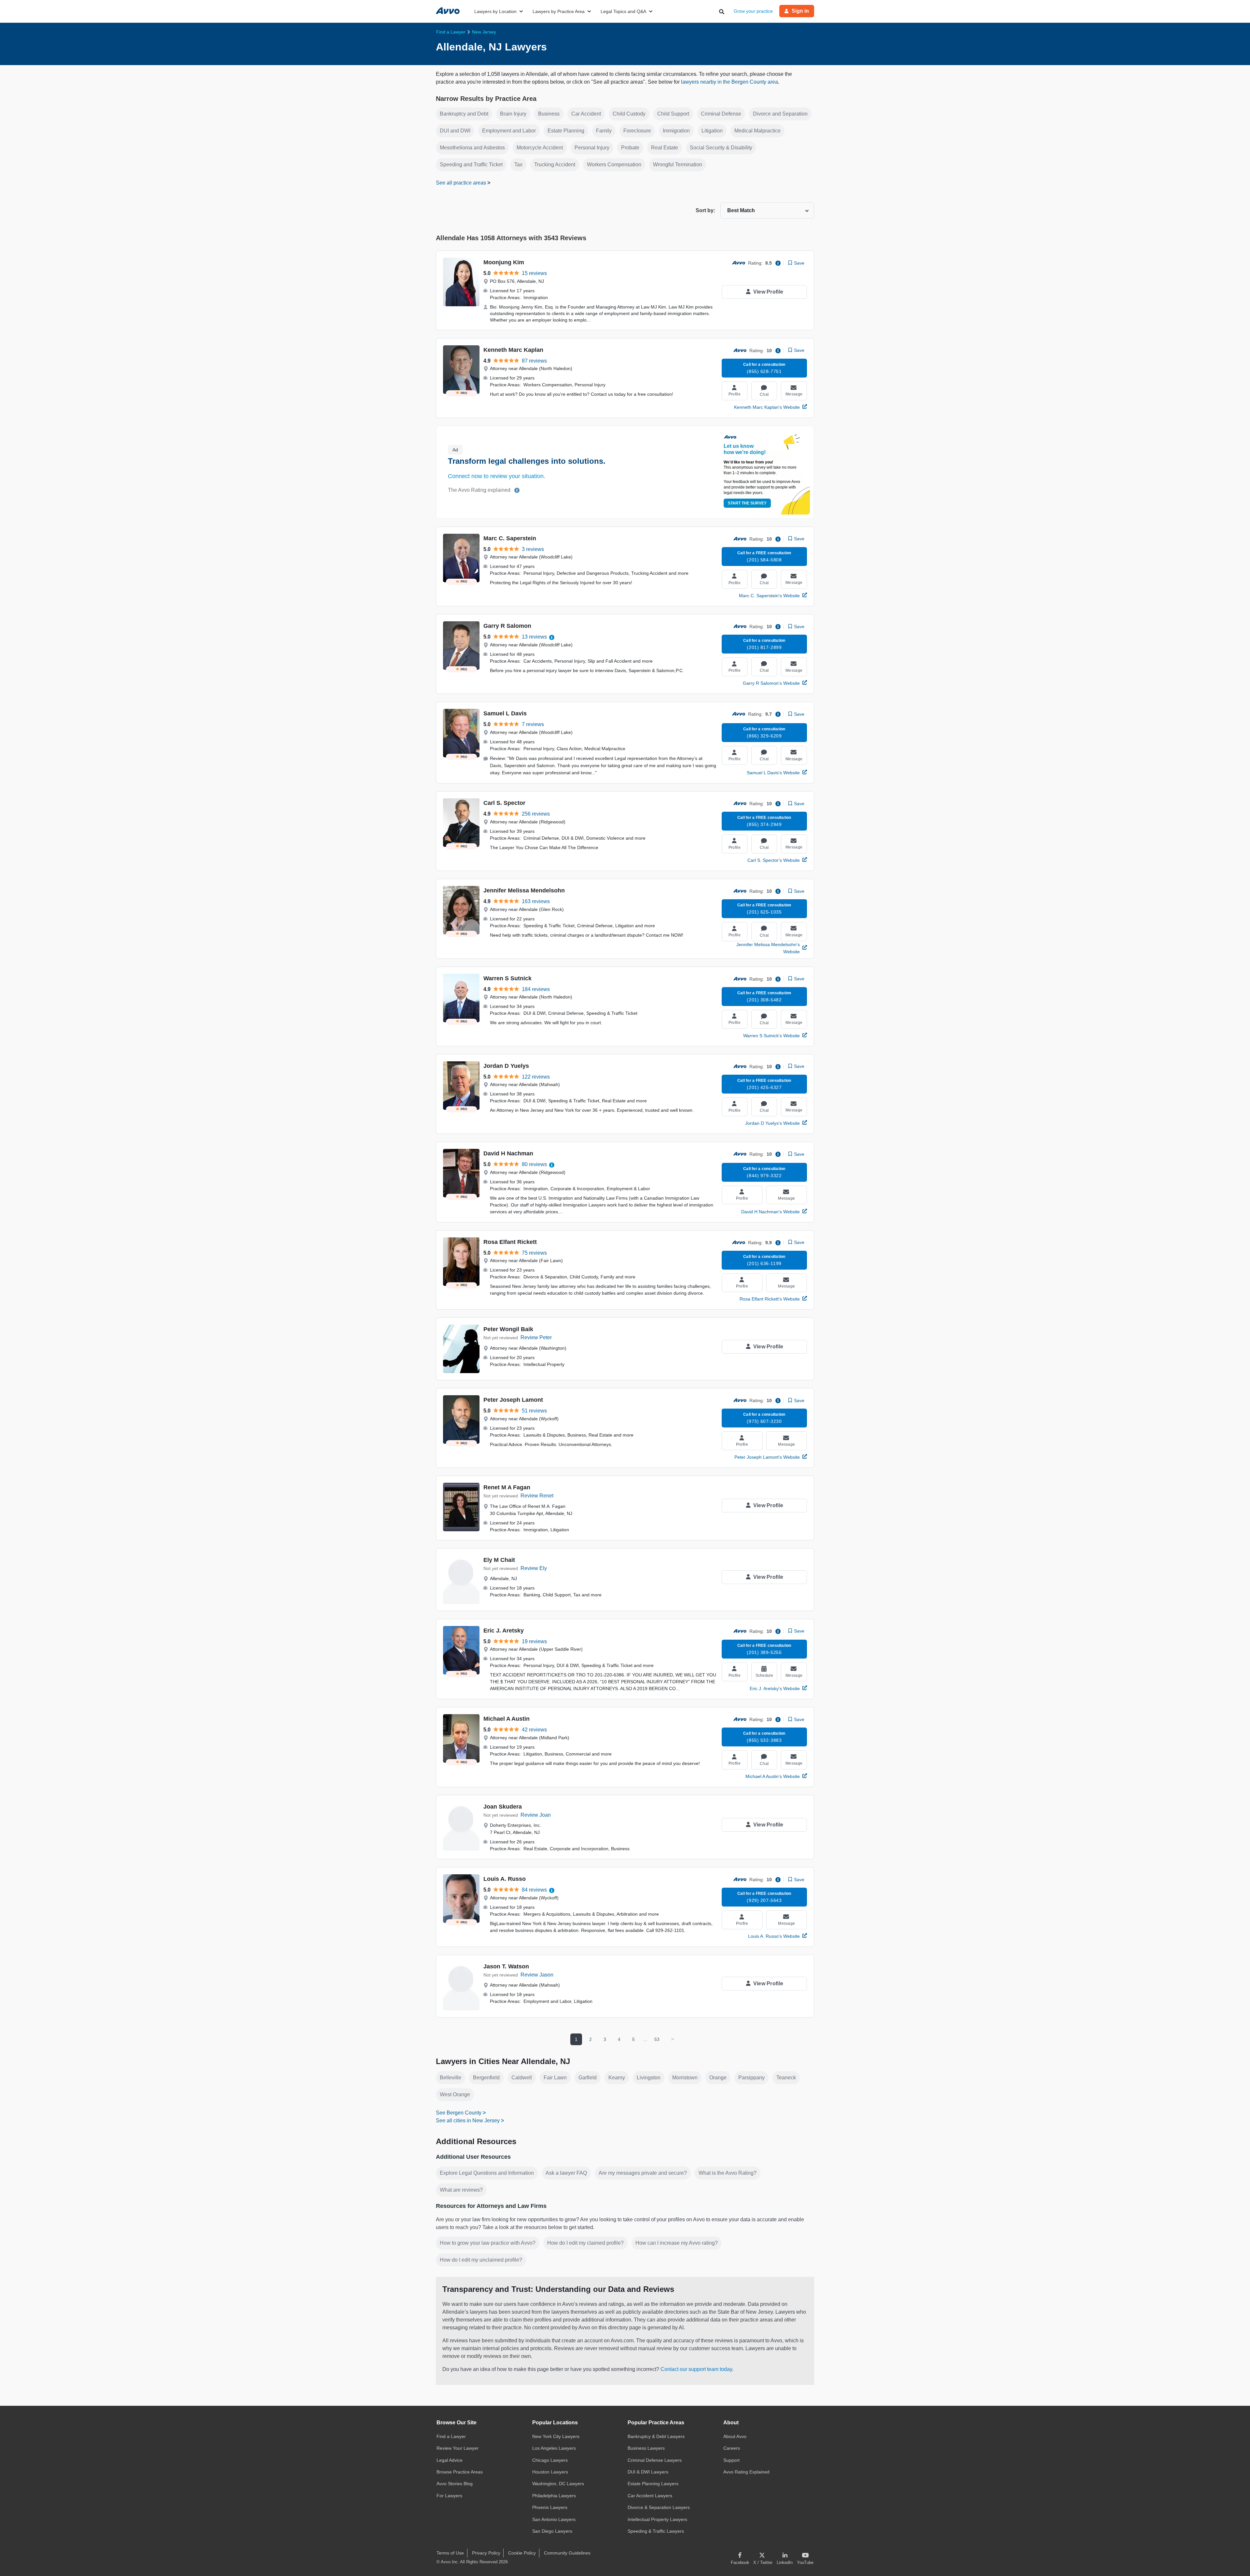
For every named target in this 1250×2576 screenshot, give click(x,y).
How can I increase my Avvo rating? (677, 2243)
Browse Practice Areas (460, 2472)
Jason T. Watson (506, 1966)
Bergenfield (486, 2078)
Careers (732, 2448)
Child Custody (629, 114)
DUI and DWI (455, 131)
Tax (518, 165)
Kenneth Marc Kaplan (513, 350)
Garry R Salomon (507, 626)
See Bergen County (459, 2113)
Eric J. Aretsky (504, 1631)
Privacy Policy (486, 2553)
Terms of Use (450, 2553)
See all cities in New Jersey (468, 2121)
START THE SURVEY (747, 503)
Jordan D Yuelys (506, 1066)
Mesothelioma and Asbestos (472, 148)
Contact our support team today (696, 2369)
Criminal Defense (721, 114)
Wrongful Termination (678, 165)
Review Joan (536, 1815)
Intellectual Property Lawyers (657, 2519)
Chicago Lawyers (550, 2460)
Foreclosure (637, 131)
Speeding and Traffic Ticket (471, 165)
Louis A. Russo (505, 1879)
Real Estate (665, 148)
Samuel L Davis (505, 713)
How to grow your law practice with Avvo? (488, 2243)
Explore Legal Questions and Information (487, 2173)
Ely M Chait (499, 1560)
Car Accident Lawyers (650, 2496)
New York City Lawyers (556, 2436)
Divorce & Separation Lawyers (659, 2507)
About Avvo (735, 2436)
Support (731, 2460)
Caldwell (522, 2078)
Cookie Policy (522, 2553)
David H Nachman (508, 1153)
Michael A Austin (507, 1719)
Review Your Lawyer (458, 2448)
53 (657, 2039)
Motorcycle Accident (540, 148)
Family (604, 131)
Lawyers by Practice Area (559, 11)
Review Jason (537, 1975)
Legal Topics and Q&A (623, 11)
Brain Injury (513, 114)
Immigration (676, 131)
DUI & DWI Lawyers (648, 2472)
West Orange (455, 2094)
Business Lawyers (646, 2448)
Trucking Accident (555, 165)
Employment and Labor (509, 131)
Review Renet (537, 1496)
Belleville (451, 2078)
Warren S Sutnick (507, 978)
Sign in (800, 11)
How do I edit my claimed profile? (585, 2243)
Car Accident (586, 114)
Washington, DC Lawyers (558, 2484)
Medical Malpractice (757, 131)
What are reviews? (461, 2190)
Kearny (617, 2078)
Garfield (588, 2078)
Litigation (712, 131)
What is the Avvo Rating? (728, 2173)
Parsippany (751, 2078)
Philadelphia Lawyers (554, 2496)
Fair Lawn (555, 2078)
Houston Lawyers (550, 2472)
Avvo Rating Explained (746, 2472)
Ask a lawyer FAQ (566, 2173)
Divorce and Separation (780, 114)
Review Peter (536, 1337)
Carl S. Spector (504, 803)
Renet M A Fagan (507, 1487)
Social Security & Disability (721, 148)
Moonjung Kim (504, 262)
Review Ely (534, 1568)
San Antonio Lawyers (554, 2519)
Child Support (673, 114)
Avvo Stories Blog (455, 2484)
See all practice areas (462, 183)
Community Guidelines (567, 2553)
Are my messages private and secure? (643, 2173)
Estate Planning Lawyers (653, 2484)
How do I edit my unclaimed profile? (481, 2260)
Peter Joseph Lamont (513, 1400)
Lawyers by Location (495, 11)
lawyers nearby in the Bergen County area (729, 82)
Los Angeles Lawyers (554, 2448)
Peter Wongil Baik (508, 1329)
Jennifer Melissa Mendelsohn (524, 890)
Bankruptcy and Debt (464, 114)
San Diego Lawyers (552, 2531)
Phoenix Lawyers (550, 2507)
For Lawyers (449, 2496)
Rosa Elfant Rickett (510, 1242)
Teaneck (786, 2078)
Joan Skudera (503, 1807)
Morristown (685, 2078)
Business (549, 114)
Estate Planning (566, 131)
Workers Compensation (614, 165)
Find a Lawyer (451, 2436)
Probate (630, 148)
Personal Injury (592, 148)
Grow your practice (753, 11)
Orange (718, 2078)
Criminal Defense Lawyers (655, 2460)
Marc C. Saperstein (510, 538)
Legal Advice (450, 2460)
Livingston (649, 2078)
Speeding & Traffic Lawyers (656, 2531)
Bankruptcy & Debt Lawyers (656, 2436)
